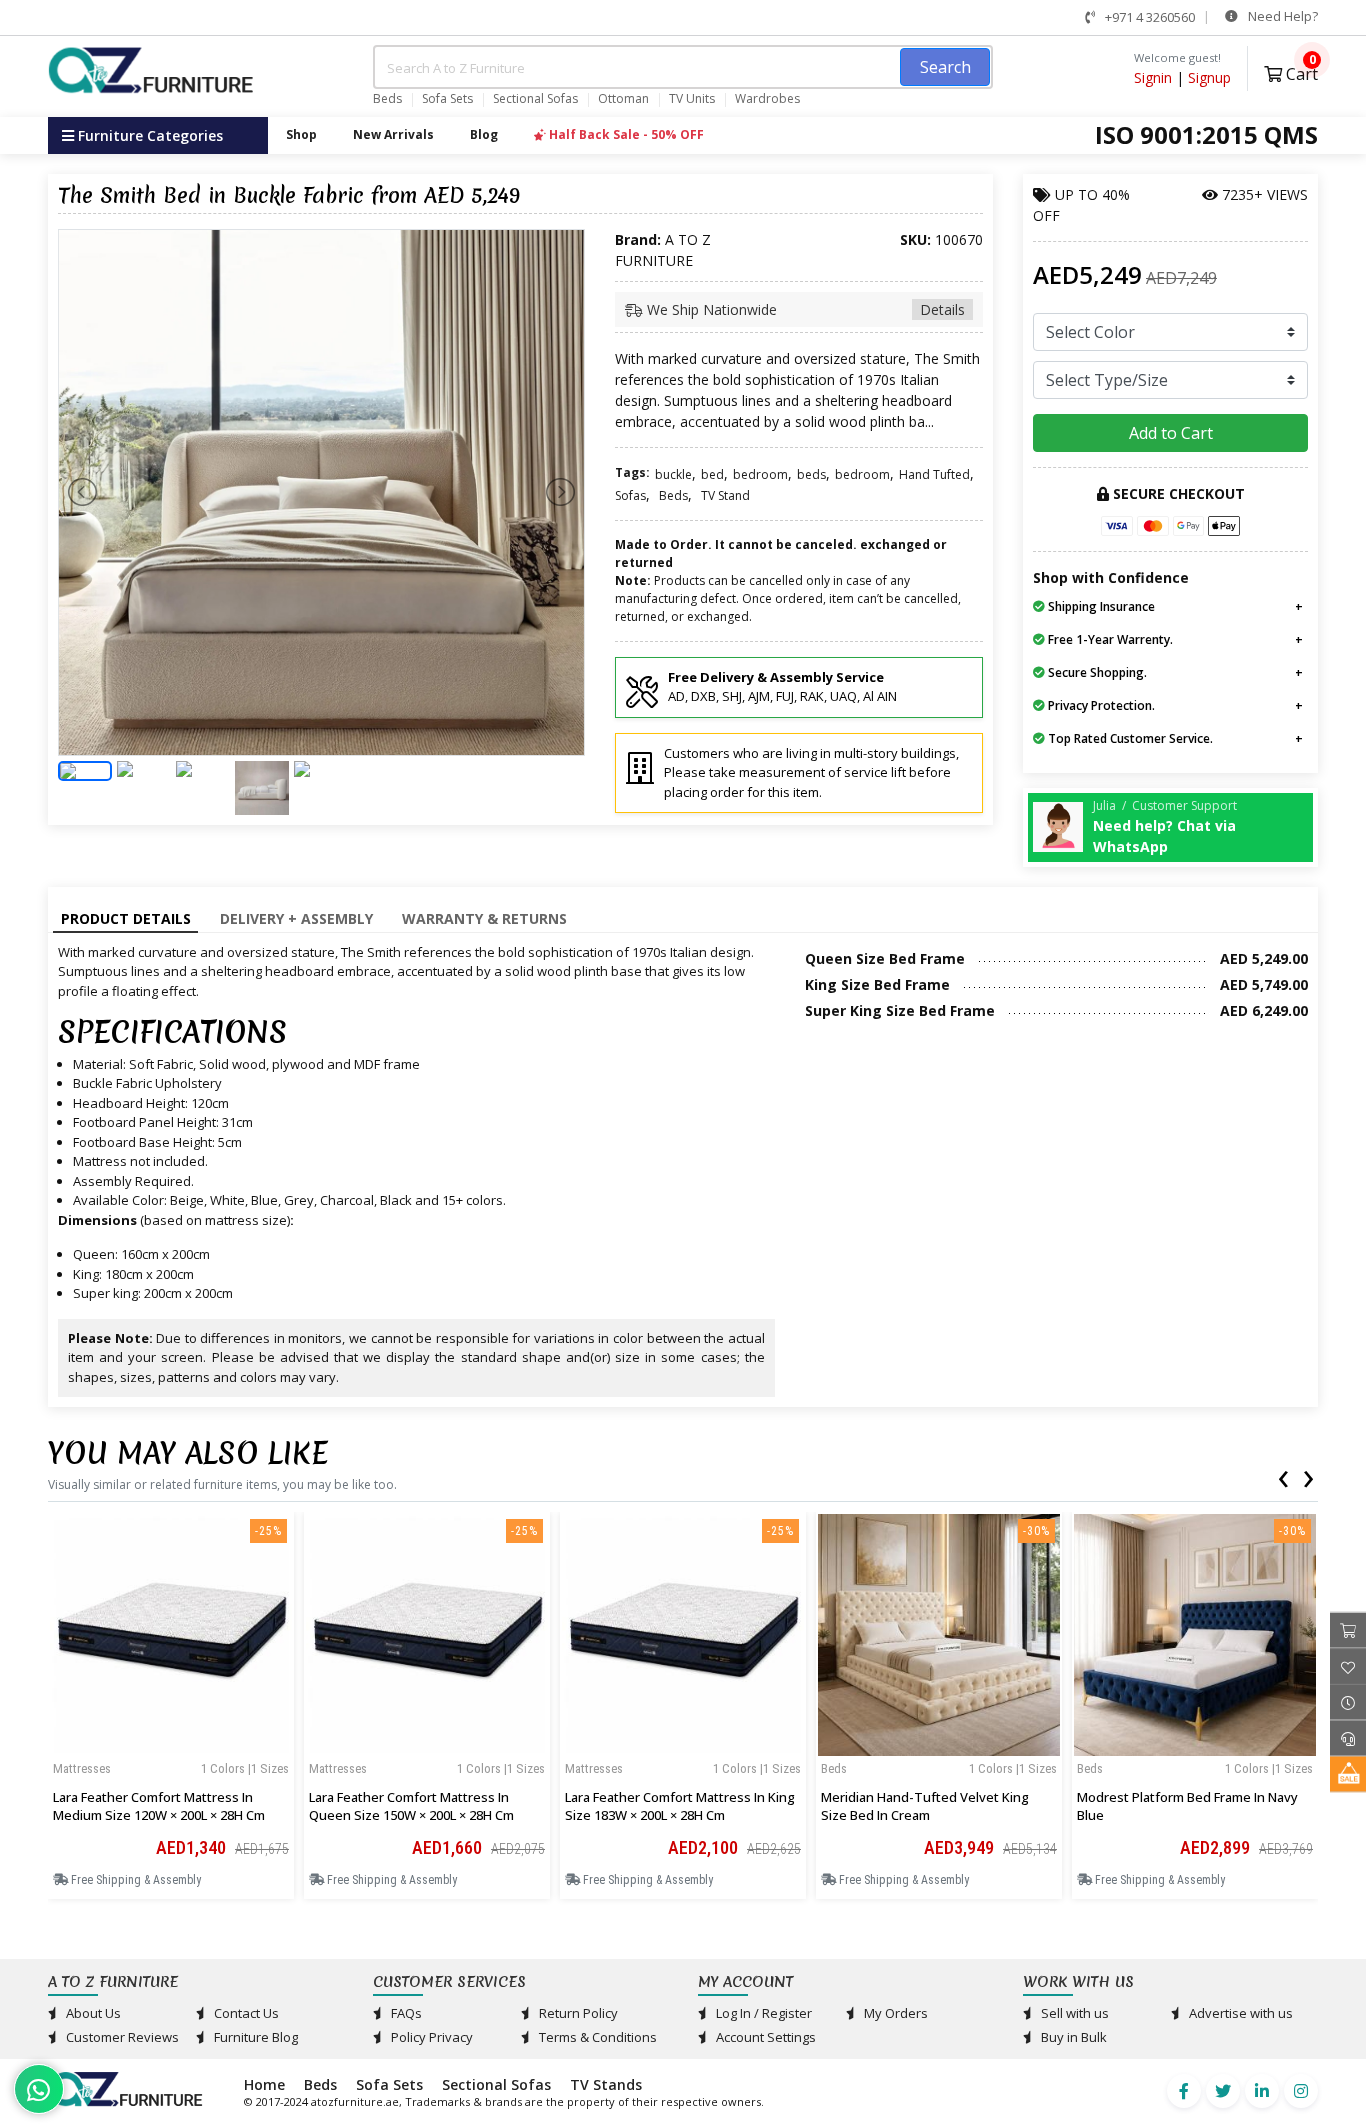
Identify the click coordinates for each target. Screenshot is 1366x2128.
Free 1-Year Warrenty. (1109, 639)
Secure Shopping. (1096, 672)
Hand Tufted (934, 474)
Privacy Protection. (1100, 705)
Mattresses (82, 1768)
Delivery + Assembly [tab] (296, 918)
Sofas (630, 495)
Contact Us (245, 2013)
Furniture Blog (254, 2037)
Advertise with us (1239, 2013)
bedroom (760, 474)
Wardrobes (767, 99)
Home (264, 2084)
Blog (484, 134)
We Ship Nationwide (804, 309)
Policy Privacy (430, 2037)
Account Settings (764, 2037)
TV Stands (606, 2084)
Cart (1300, 71)
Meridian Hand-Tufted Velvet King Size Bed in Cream (925, 1806)
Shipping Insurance (1100, 606)
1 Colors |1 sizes (245, 1768)
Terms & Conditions (596, 2037)
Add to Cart (1171, 433)
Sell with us (1073, 2013)
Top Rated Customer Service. (1129, 738)
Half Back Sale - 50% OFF (625, 134)
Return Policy (577, 2013)
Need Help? (1281, 16)
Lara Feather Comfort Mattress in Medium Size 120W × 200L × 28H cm (159, 1806)
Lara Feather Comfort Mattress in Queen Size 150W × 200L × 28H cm (411, 1806)
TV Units (692, 99)
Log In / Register (762, 2013)
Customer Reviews (121, 2037)
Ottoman (623, 99)
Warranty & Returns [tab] (484, 918)
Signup (1209, 77)
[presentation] (1283, 1475)
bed (712, 474)
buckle (673, 474)
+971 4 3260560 (1148, 17)
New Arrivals (393, 134)
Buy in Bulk (1072, 2037)
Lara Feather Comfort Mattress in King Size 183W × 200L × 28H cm (680, 1806)
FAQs (405, 2013)
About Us (92, 2013)
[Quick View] (171, 1749)
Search (945, 67)
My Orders (894, 2013)
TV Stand (725, 495)
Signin (1153, 77)
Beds (387, 99)
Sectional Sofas (535, 99)
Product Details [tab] (126, 918)
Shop (301, 134)
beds (811, 474)
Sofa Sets (447, 99)
